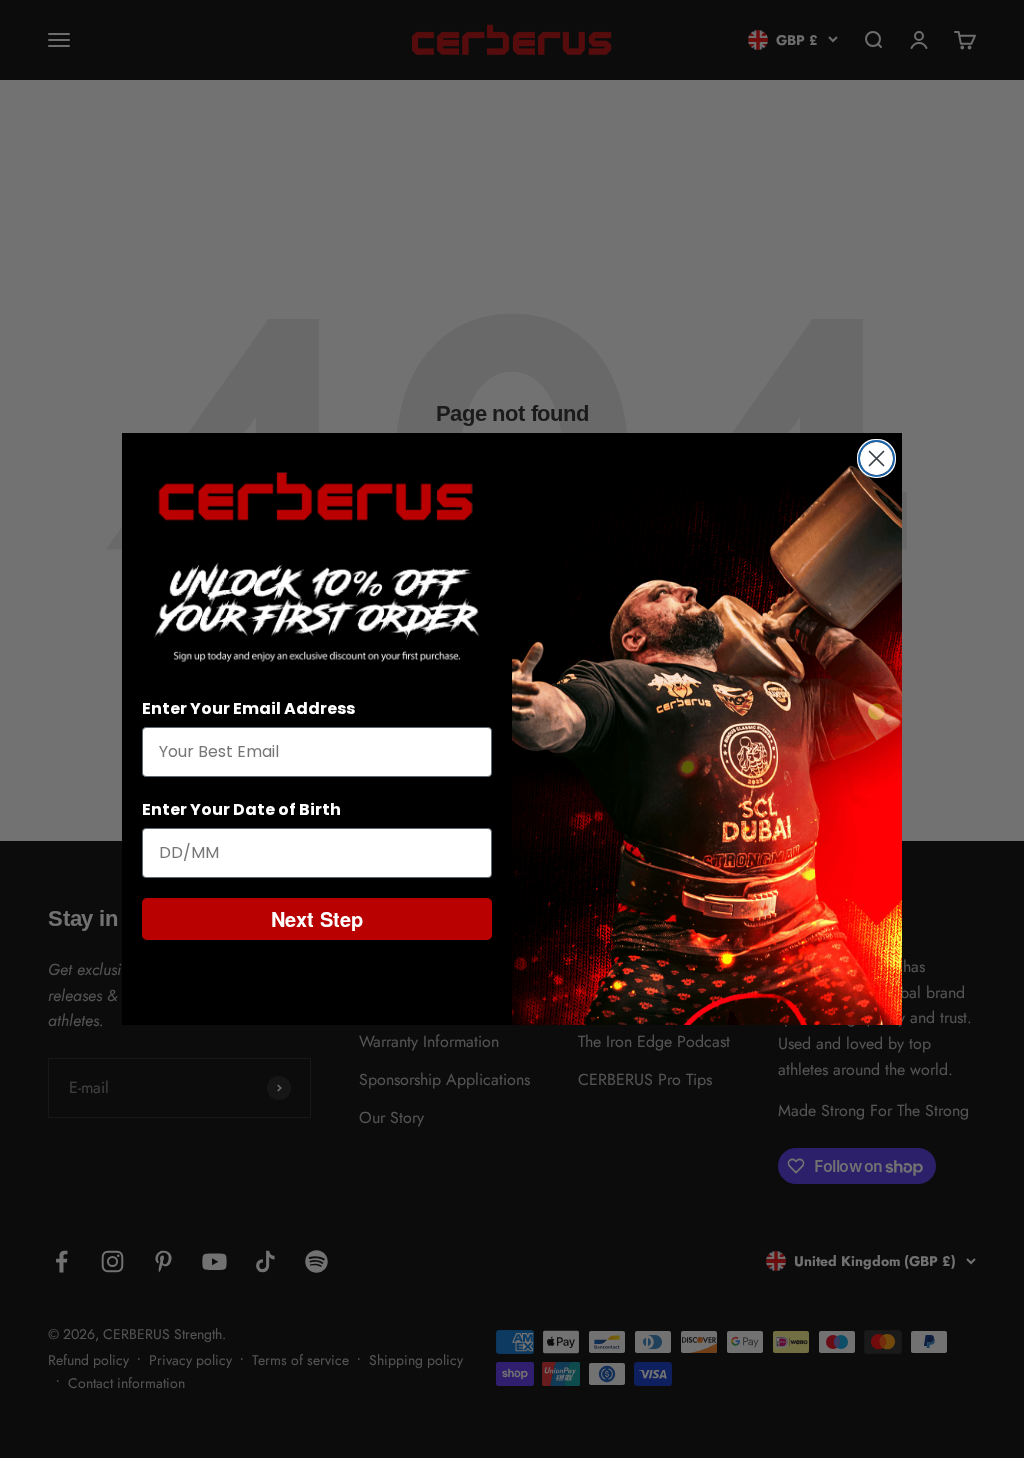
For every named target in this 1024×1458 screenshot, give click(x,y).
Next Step (317, 918)
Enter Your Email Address (248, 708)
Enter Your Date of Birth (241, 809)
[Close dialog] (876, 458)
